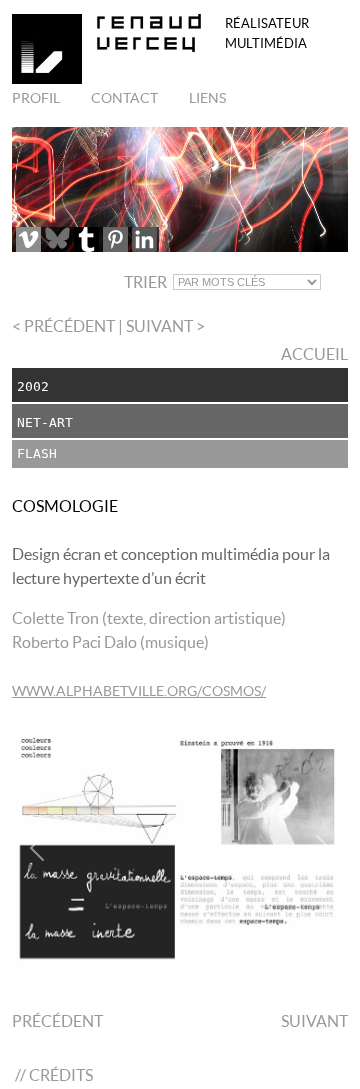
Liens (206, 98)
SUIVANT (314, 1021)
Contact (123, 98)
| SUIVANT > (161, 326)
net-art (45, 422)
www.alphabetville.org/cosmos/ (139, 691)
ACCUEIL (313, 354)
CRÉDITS (61, 1075)
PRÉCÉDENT (57, 1021)
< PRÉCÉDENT (65, 326)
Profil (36, 98)
